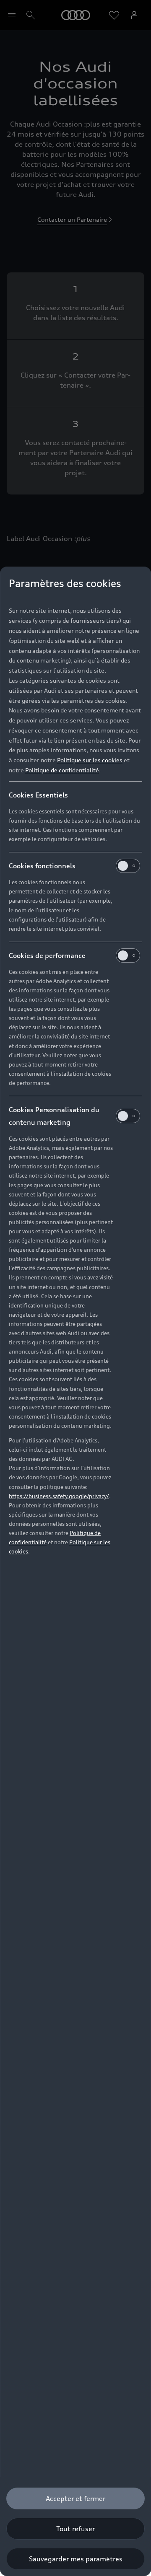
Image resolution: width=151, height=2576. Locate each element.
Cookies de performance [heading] (47, 955)
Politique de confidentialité (62, 770)
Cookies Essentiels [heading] (38, 795)
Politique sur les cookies (90, 760)
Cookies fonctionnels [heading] (42, 866)
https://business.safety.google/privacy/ (59, 1496)
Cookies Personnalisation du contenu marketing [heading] (54, 1116)
